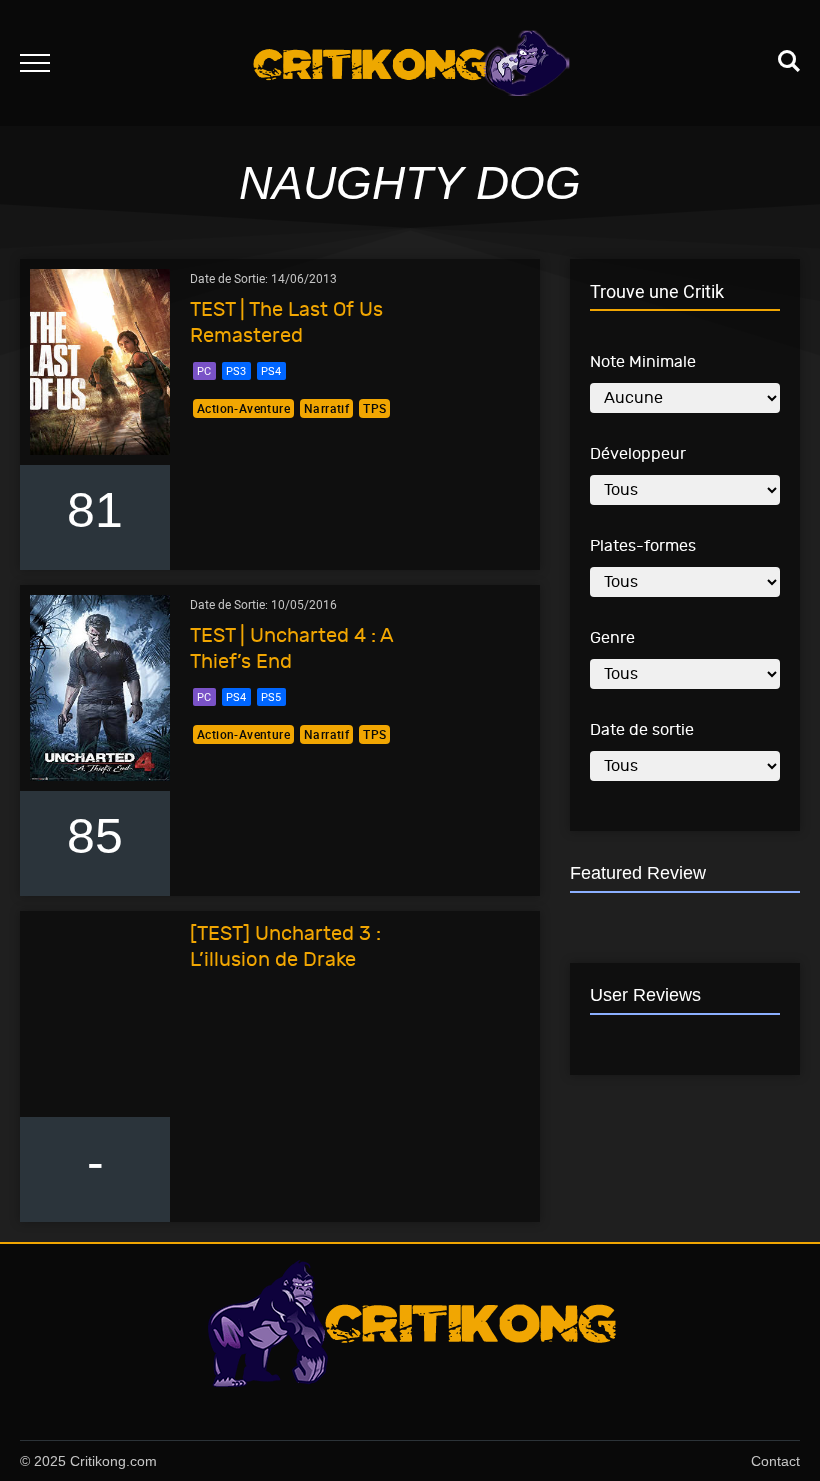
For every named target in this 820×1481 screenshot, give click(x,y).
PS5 (271, 696)
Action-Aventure (243, 408)
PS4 (271, 370)
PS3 (236, 370)
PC (204, 370)
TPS (374, 408)
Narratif (326, 408)
